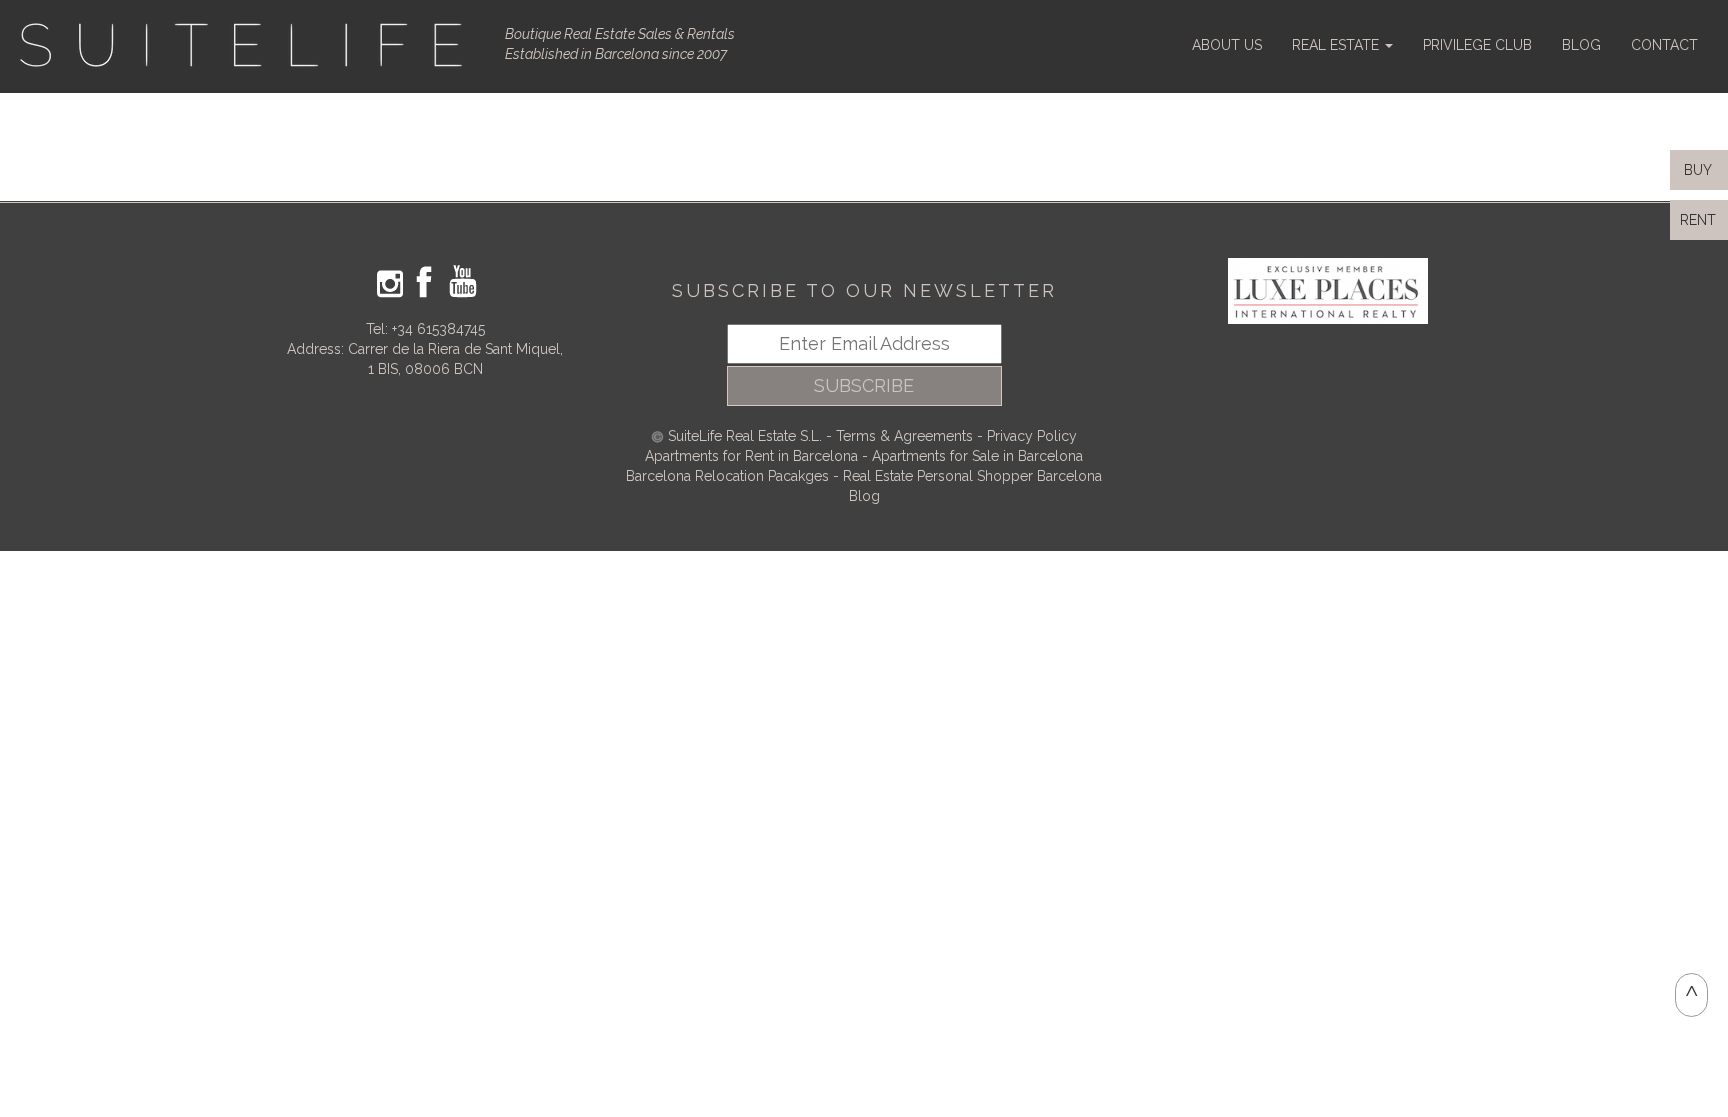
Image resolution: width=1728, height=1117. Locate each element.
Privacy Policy (1032, 436)
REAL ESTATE (1337, 45)
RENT (1702, 220)
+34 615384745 (438, 329)
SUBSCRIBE (864, 385)
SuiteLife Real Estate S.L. (745, 436)
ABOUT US (1227, 45)
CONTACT (1664, 45)
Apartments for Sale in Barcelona (977, 456)
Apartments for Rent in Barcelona (753, 456)
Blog (864, 496)
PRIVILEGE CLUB (1477, 45)
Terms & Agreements (904, 436)
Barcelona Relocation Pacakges (727, 476)
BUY (1696, 170)
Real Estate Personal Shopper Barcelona (972, 476)
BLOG (1581, 45)
